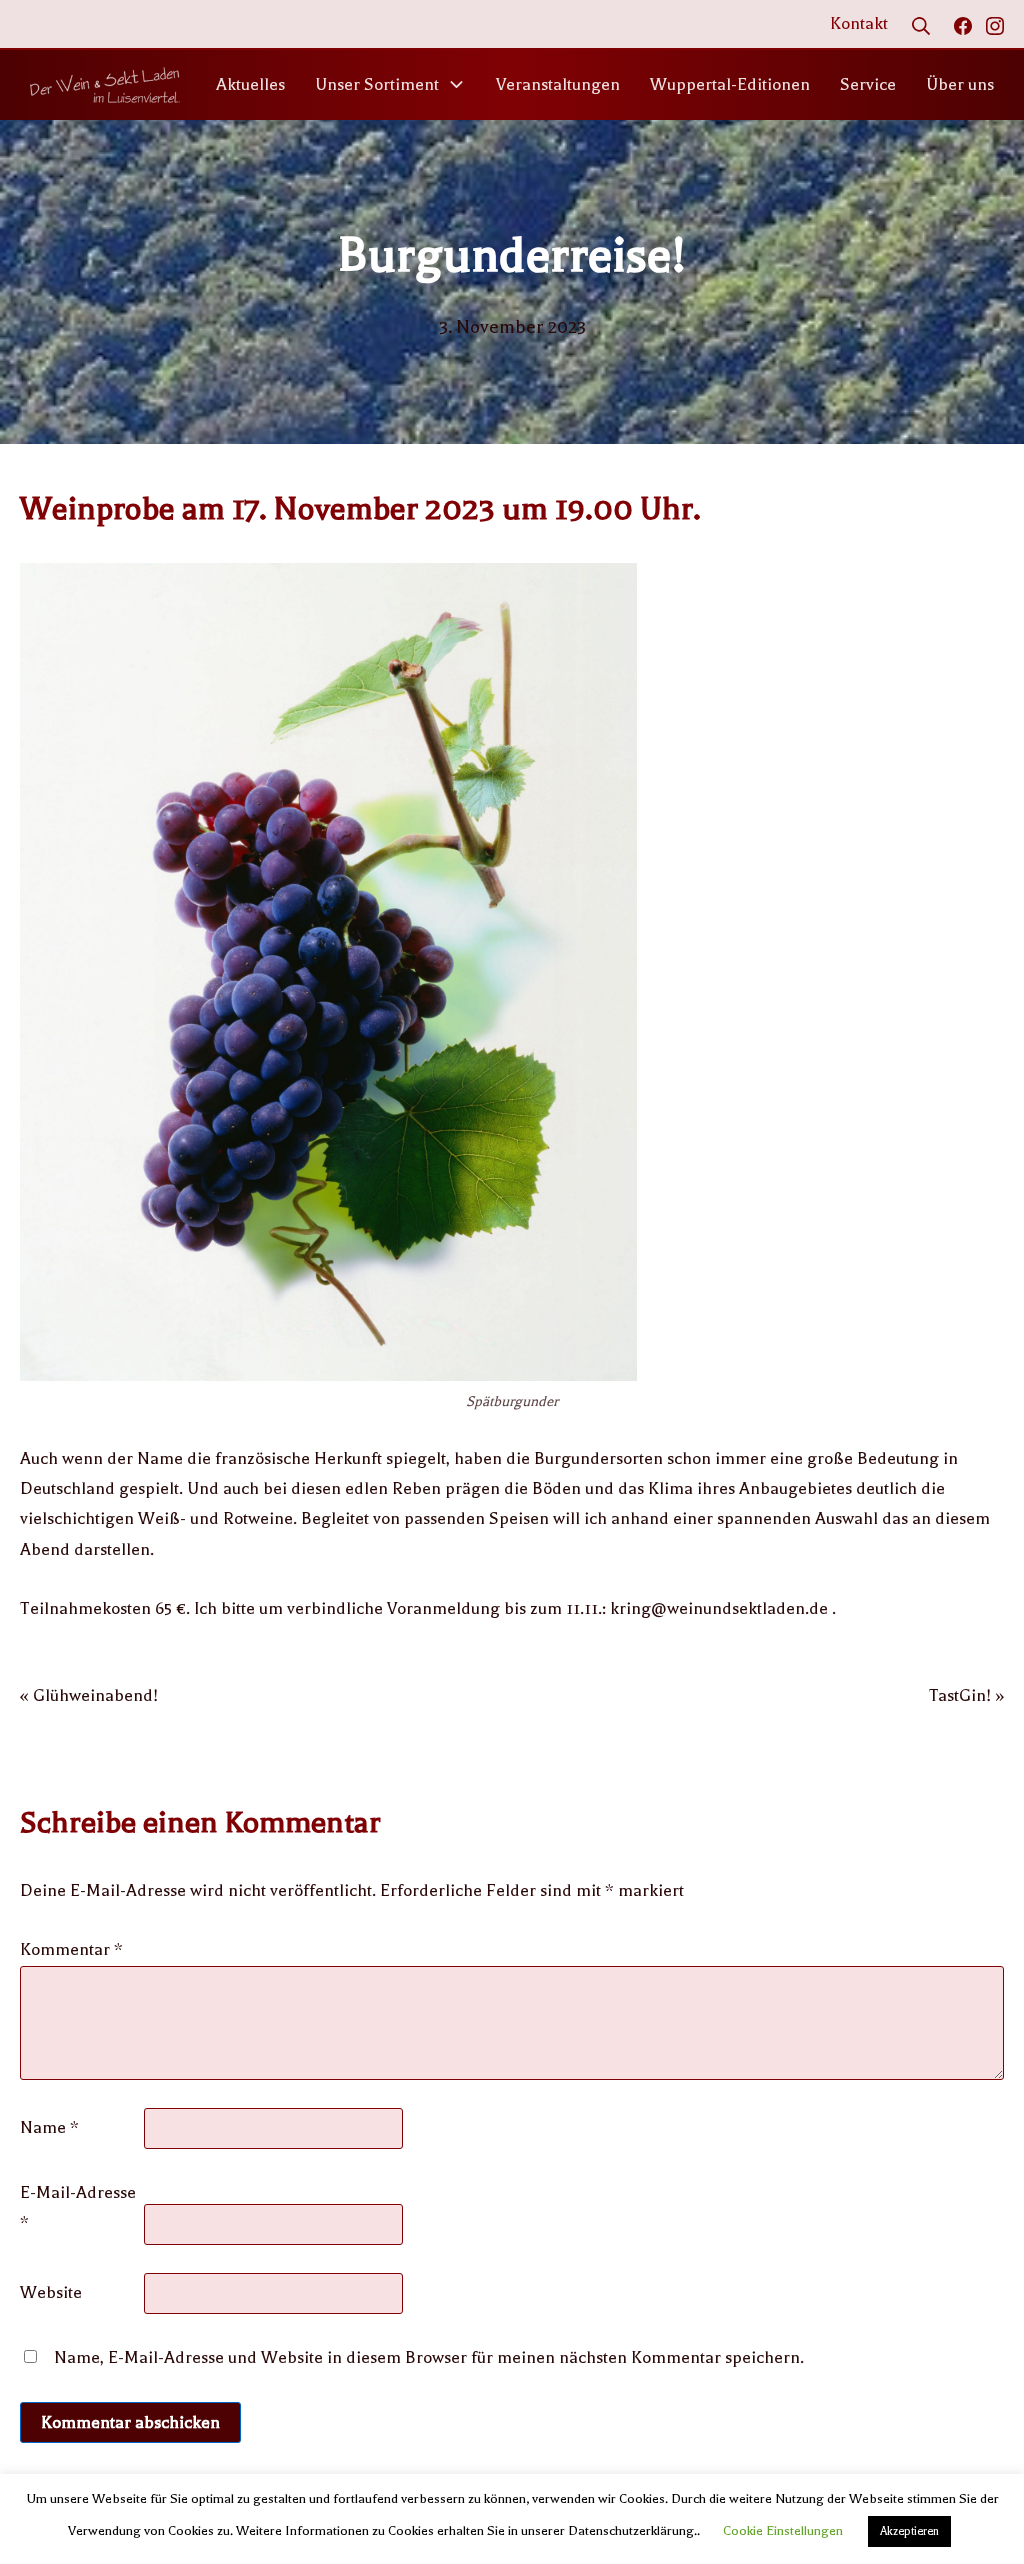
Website (51, 2292)
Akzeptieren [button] (909, 2531)
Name (49, 2127)
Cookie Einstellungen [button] (783, 2530)
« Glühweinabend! (89, 1695)
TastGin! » (966, 1695)
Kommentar (71, 1949)
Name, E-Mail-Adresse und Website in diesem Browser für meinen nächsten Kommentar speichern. (429, 2357)
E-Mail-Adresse (78, 2207)
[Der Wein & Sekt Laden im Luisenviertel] (105, 84)
